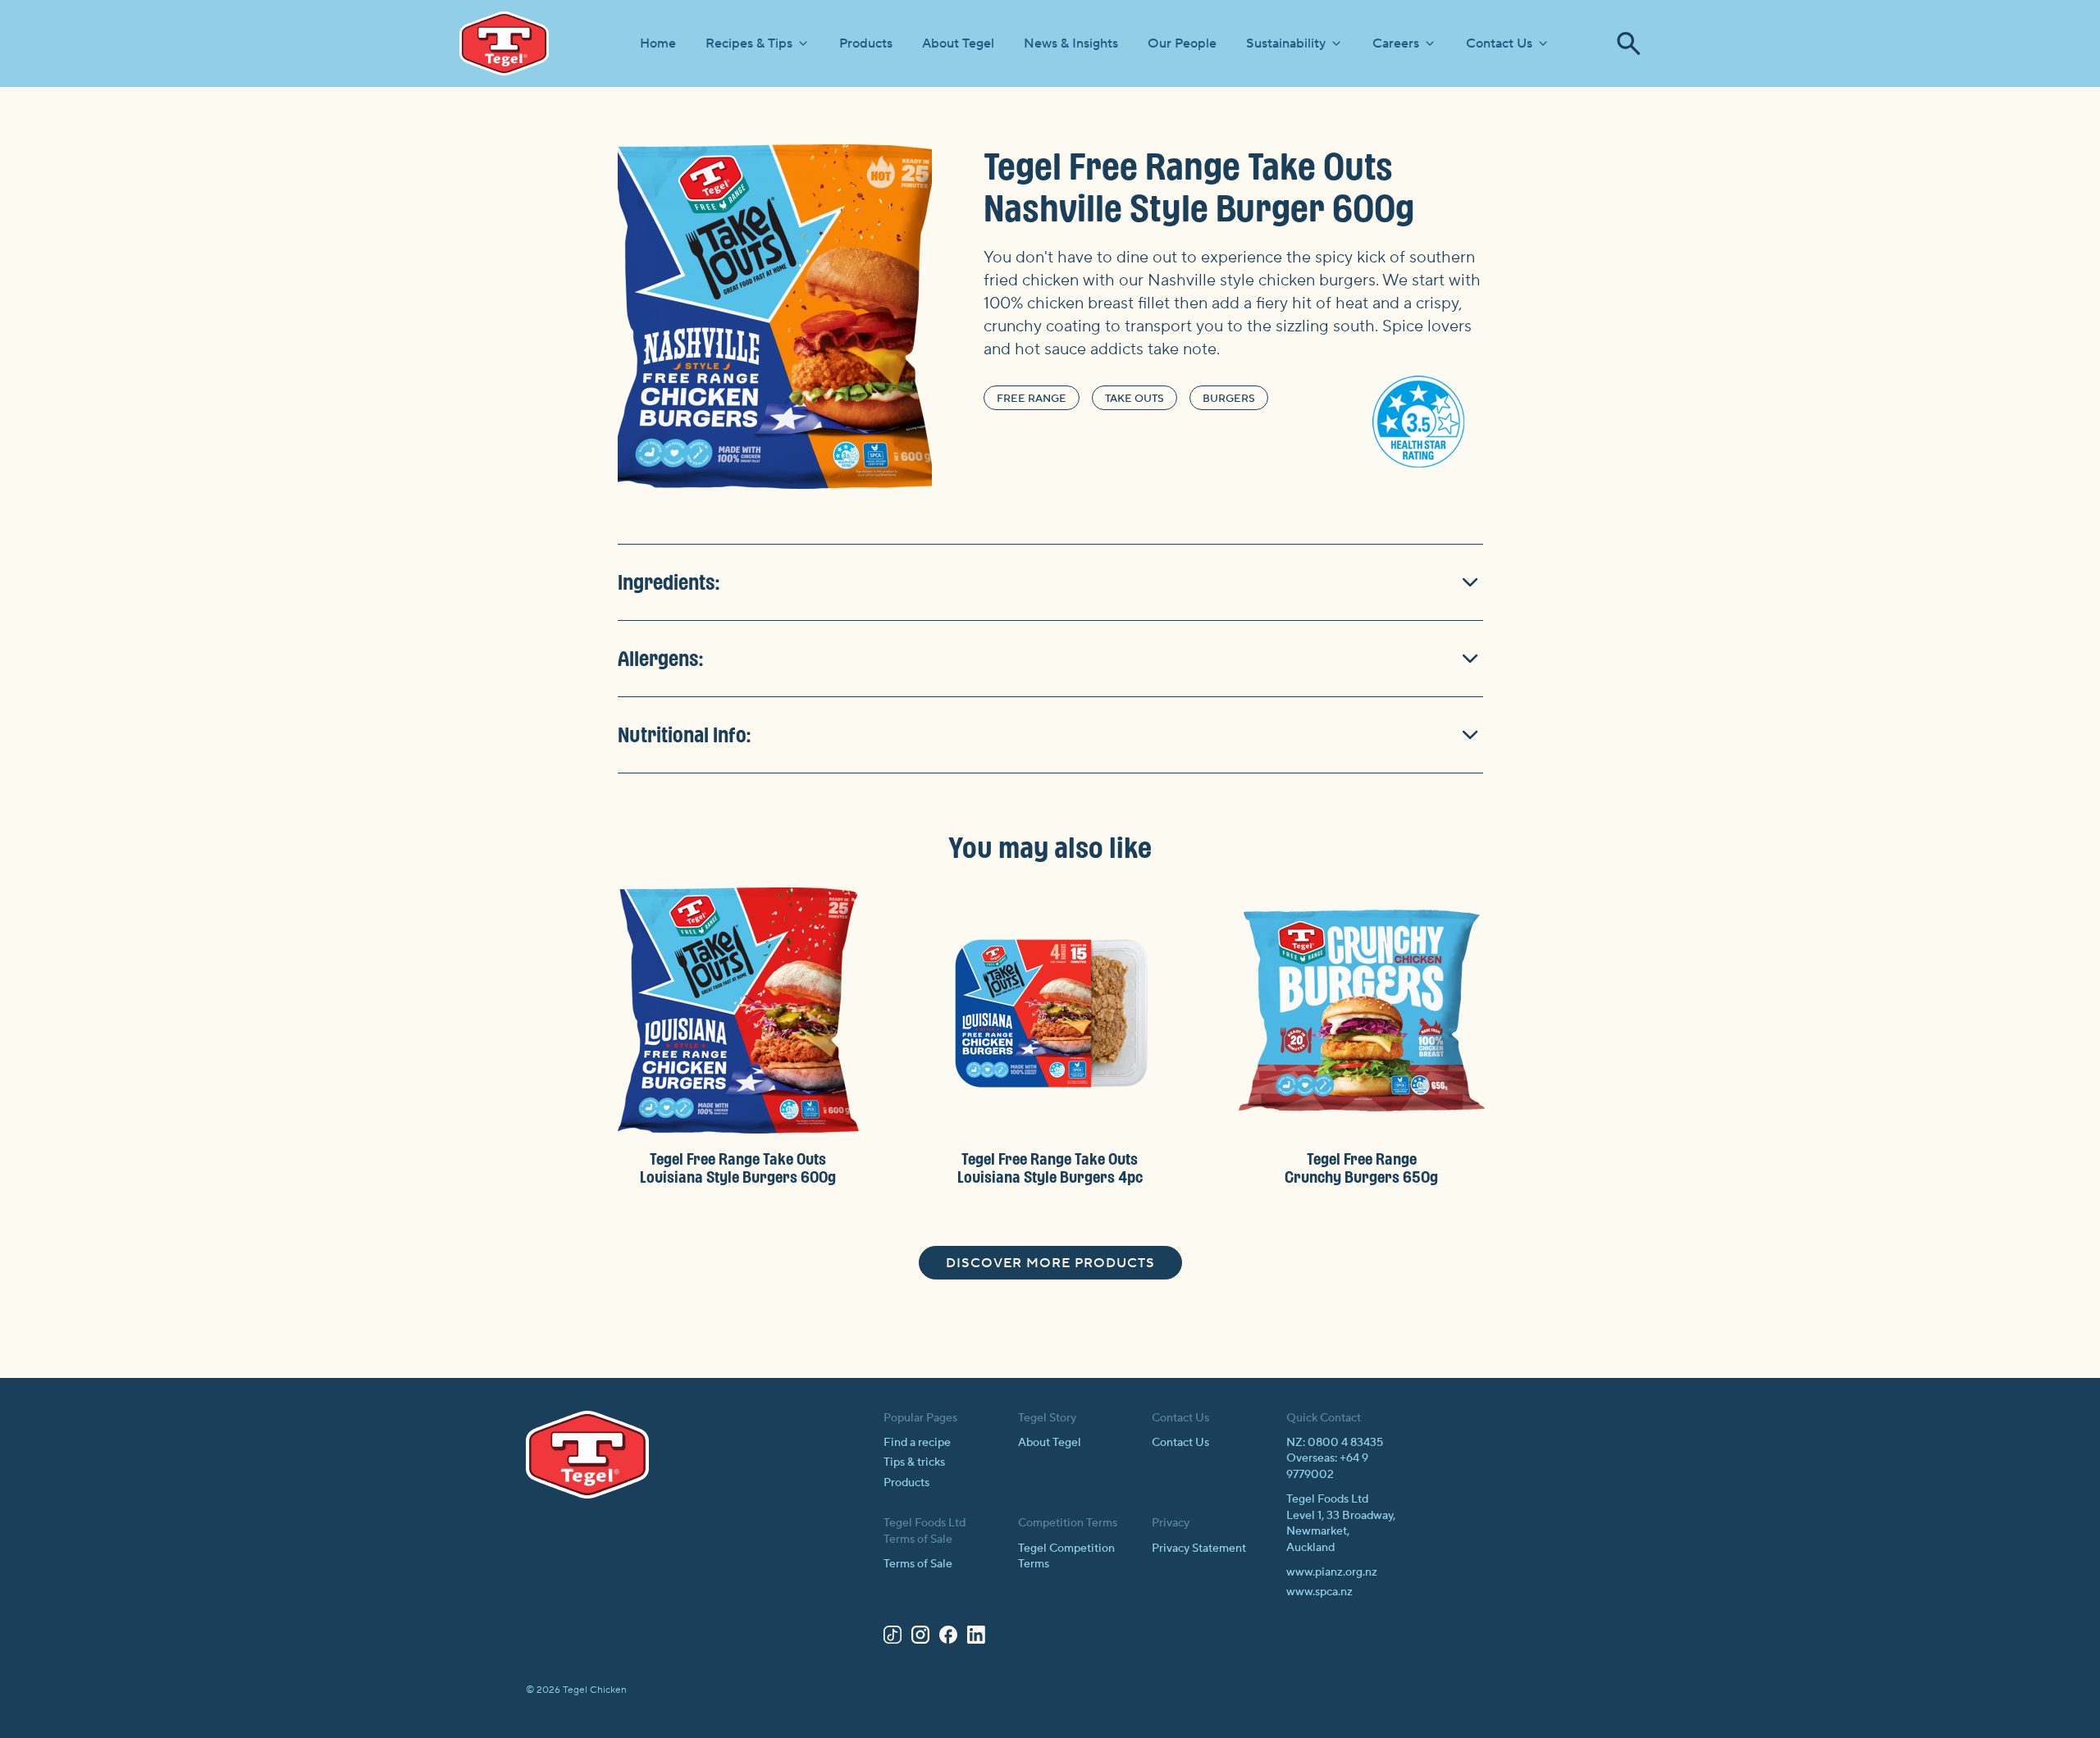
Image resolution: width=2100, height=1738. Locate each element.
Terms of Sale (918, 1564)
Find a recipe (917, 1443)
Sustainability (1286, 43)
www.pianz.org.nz (1332, 1572)
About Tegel (958, 43)
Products (866, 43)
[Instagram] (920, 1638)
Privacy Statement (1199, 1549)
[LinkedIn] (976, 1638)
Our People (1182, 43)
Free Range (1032, 399)
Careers (1396, 43)
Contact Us (1499, 43)
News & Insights (1071, 43)
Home (658, 43)
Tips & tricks (914, 1462)
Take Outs (1134, 399)
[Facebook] (948, 1638)
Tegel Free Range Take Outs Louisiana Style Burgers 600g (738, 1168)
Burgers (1229, 399)
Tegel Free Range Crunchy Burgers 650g (1361, 1168)
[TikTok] (892, 1638)
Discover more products (1050, 1263)
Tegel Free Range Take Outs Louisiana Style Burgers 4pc (1050, 1168)
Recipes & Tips (749, 43)
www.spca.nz (1319, 1592)
